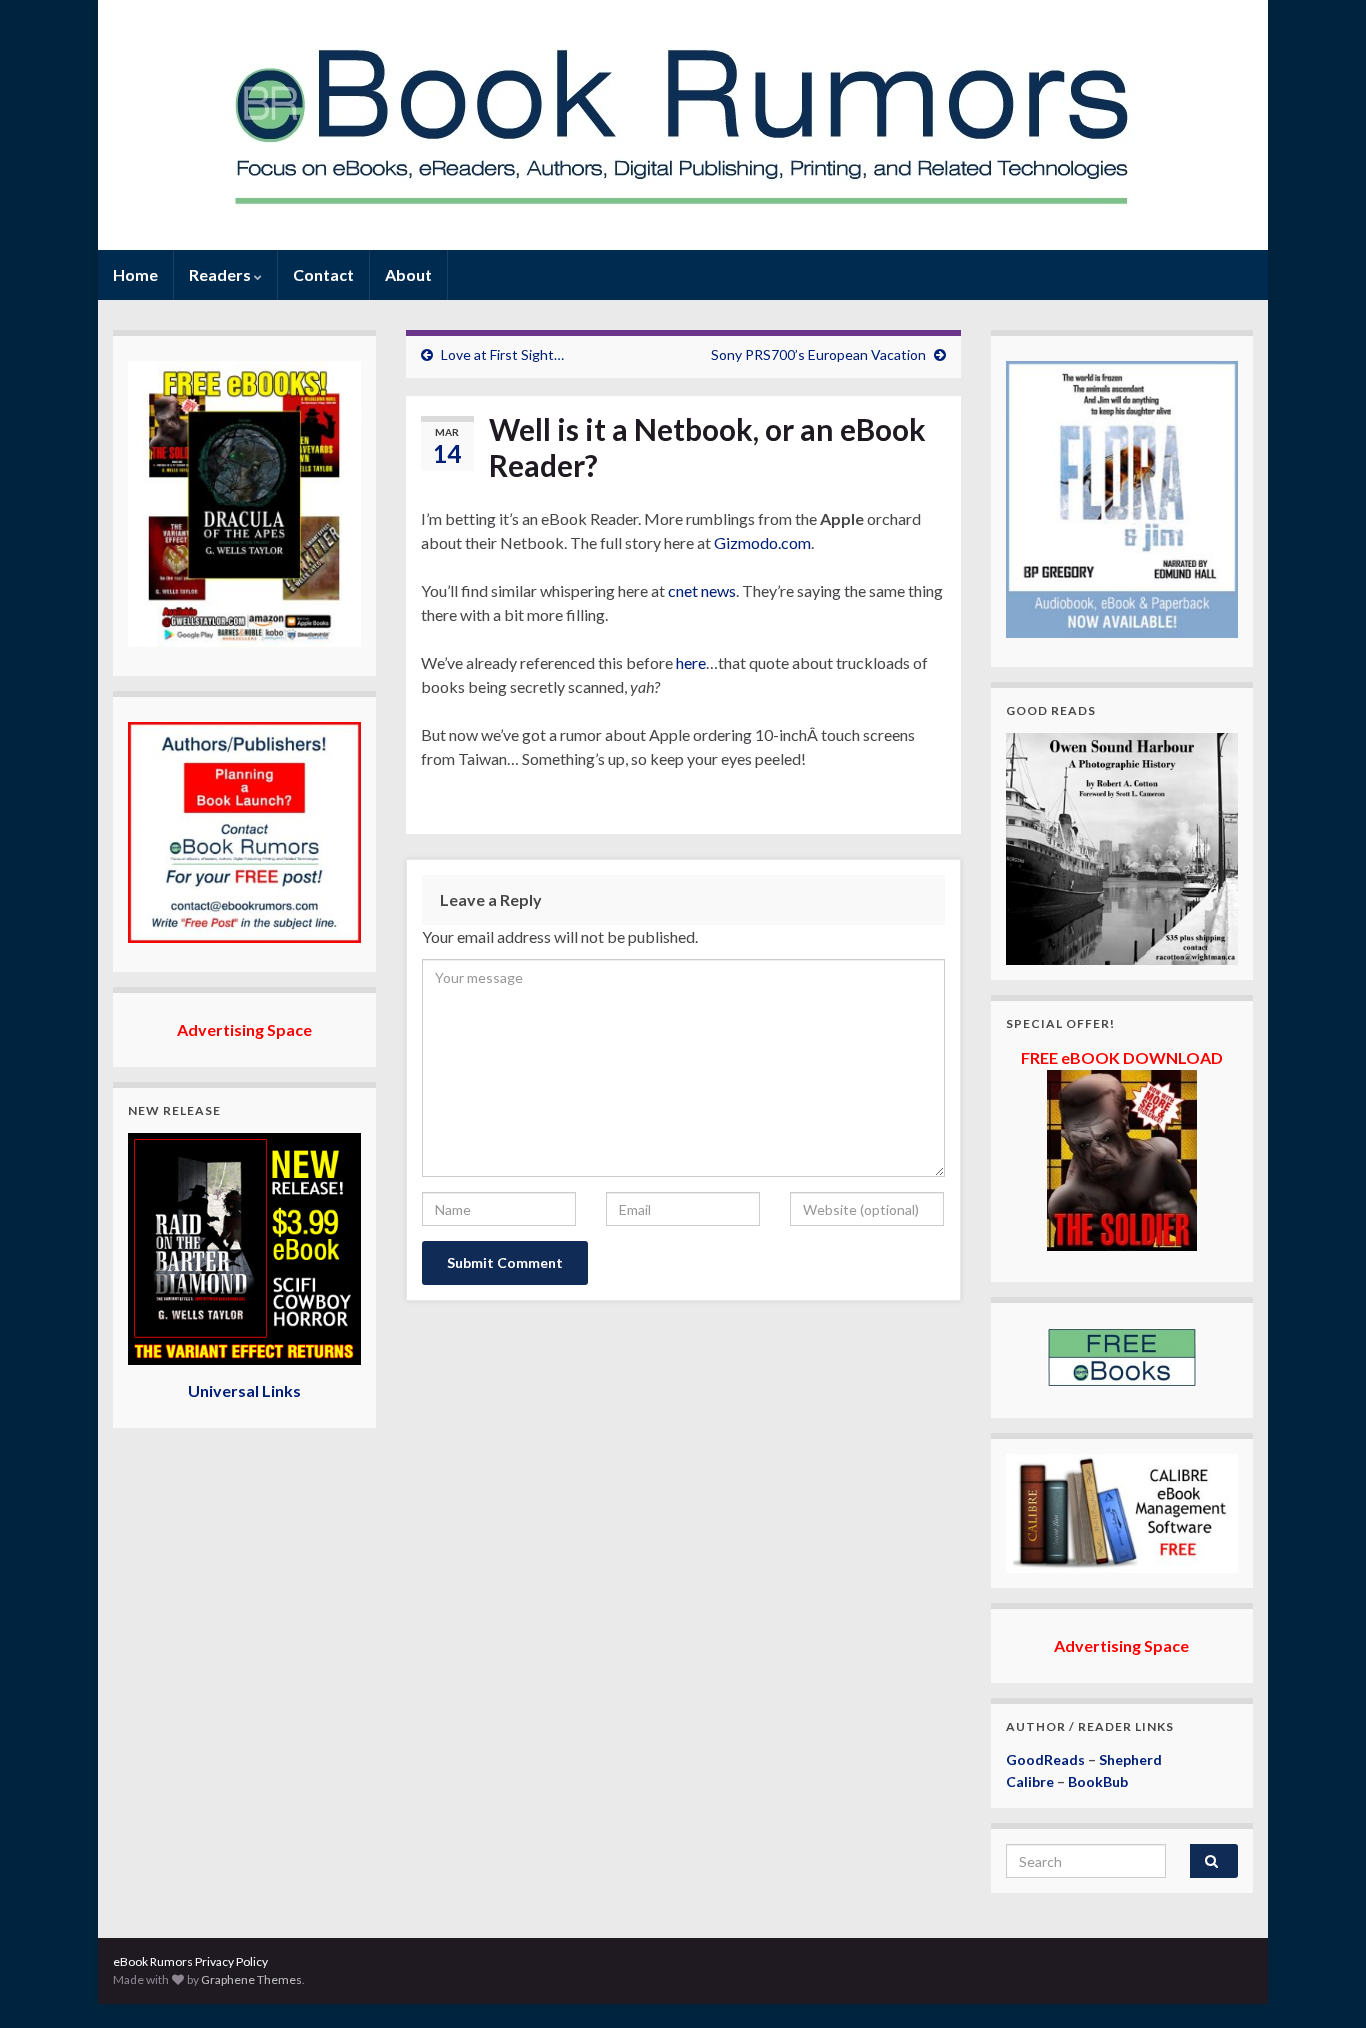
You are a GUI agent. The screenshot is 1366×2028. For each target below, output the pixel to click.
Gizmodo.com (762, 542)
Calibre (1030, 1781)
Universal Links (244, 1390)
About (408, 274)
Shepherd (1130, 1759)
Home (135, 274)
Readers (221, 274)
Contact (323, 274)
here (691, 662)
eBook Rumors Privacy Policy (190, 1961)
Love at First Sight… (502, 354)
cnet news (702, 590)
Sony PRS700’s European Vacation (818, 354)
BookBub (1098, 1781)
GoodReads (1045, 1759)
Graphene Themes (251, 1979)
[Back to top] (1321, 1983)
